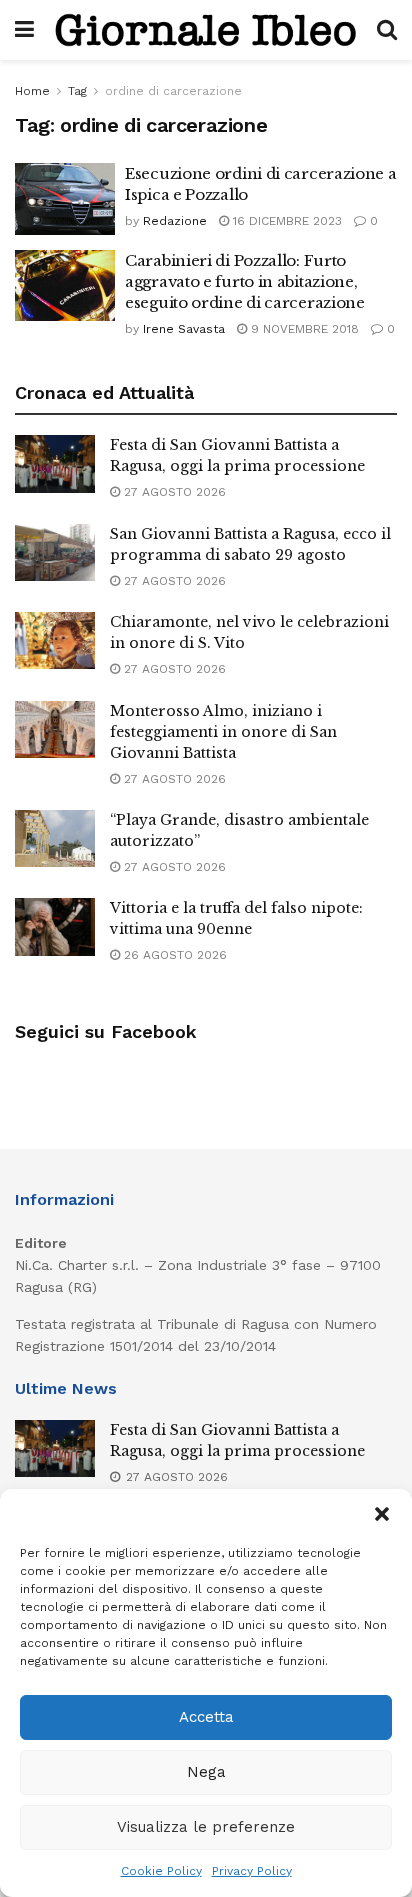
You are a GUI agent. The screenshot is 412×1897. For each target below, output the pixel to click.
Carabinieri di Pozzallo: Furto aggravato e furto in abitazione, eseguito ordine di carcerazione (245, 281)
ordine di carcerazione (173, 91)
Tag (77, 91)
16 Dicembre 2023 (285, 221)
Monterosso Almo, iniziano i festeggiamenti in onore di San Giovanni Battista (223, 732)
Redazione (175, 221)
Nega (206, 1772)
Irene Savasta (184, 329)
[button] (382, 1514)
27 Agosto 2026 (173, 492)
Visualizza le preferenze (206, 1827)
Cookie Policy (161, 1871)
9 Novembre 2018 (303, 329)
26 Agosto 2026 (173, 955)
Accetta (206, 1717)
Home (32, 91)
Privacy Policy (252, 1871)
